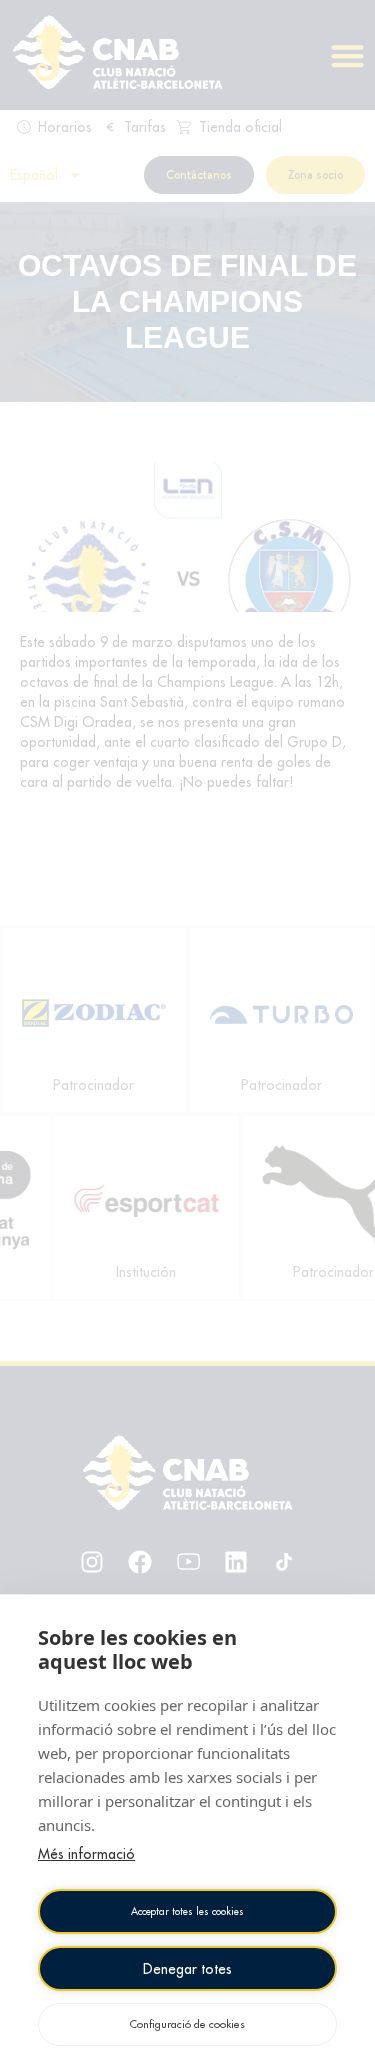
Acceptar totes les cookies (187, 1912)
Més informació (86, 1854)
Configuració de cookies (187, 2024)
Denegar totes (187, 1969)
